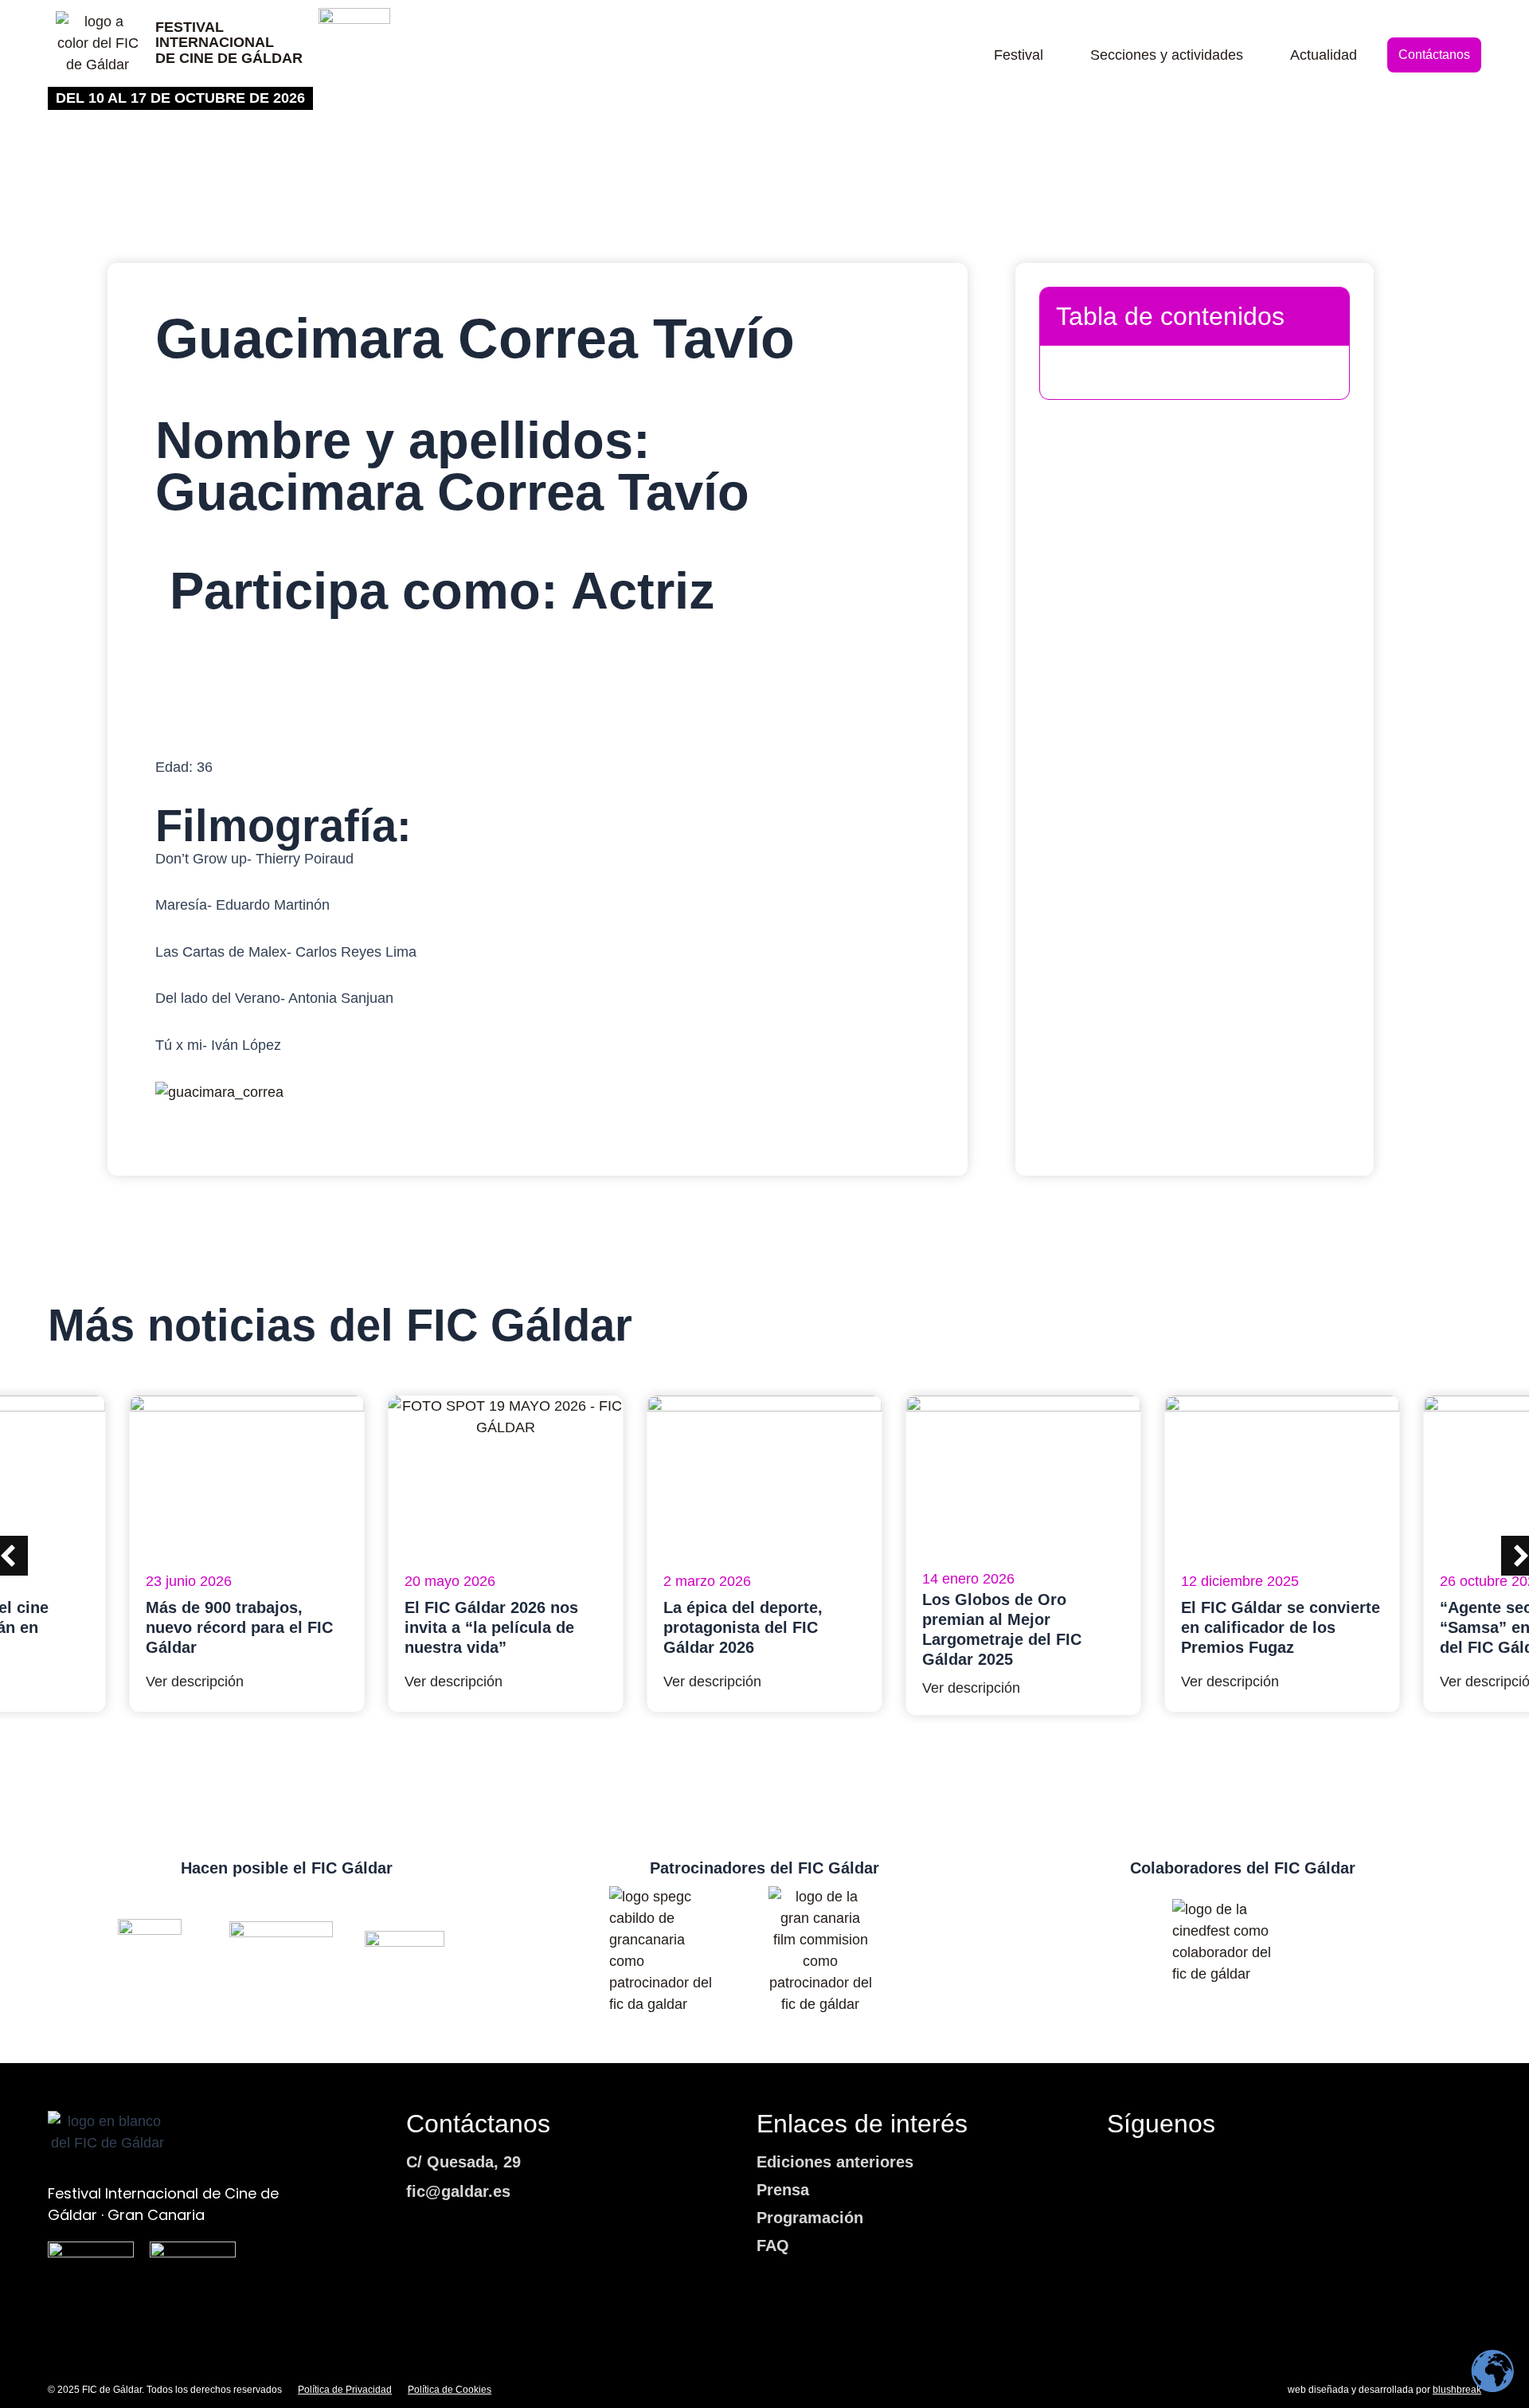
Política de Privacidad (345, 2390)
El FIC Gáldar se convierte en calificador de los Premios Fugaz (1281, 1627)
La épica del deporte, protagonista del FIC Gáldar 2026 (743, 1627)
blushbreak (1457, 2390)
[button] (1323, 316)
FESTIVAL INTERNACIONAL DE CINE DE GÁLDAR (229, 43)
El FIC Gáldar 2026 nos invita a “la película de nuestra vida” (491, 1627)
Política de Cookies (450, 2390)
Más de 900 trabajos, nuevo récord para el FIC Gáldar (239, 1627)
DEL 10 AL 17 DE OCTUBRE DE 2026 (180, 98)
